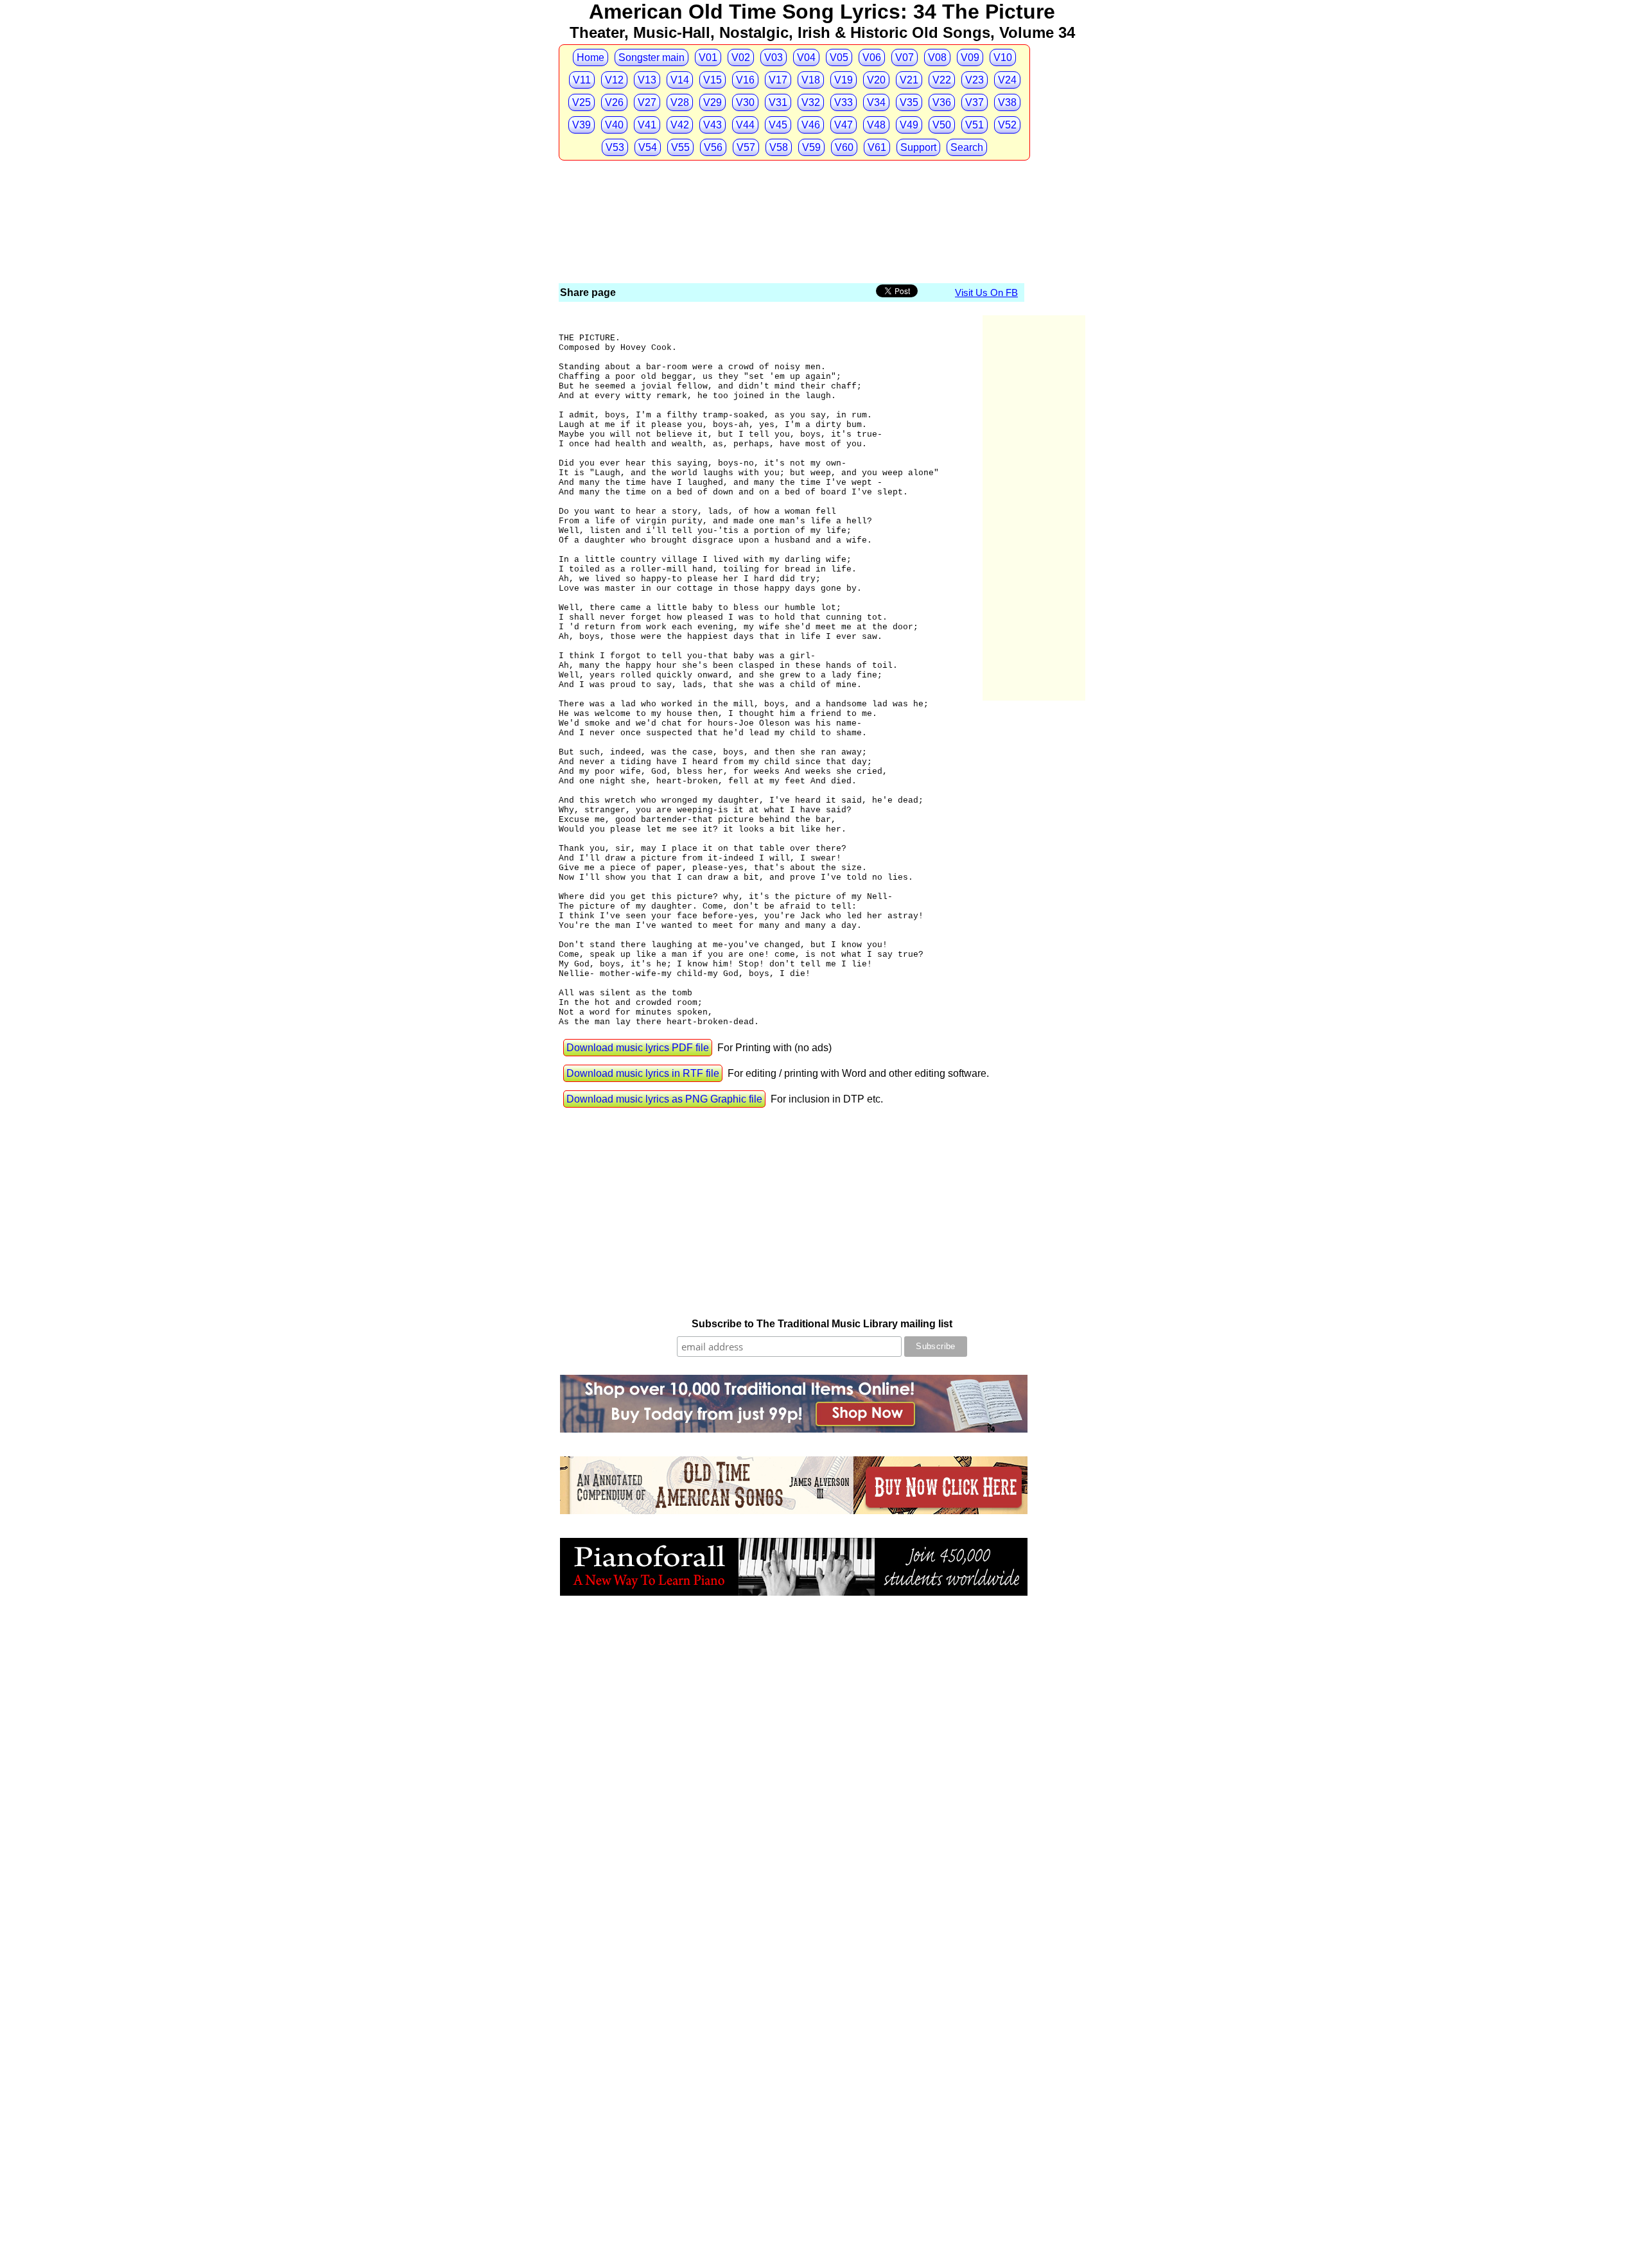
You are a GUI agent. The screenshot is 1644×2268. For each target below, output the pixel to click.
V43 (713, 125)
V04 (806, 57)
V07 (905, 57)
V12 (614, 80)
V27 (647, 102)
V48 (876, 125)
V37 (975, 102)
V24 (1007, 80)
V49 (909, 125)
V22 (942, 80)
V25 (582, 102)
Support (918, 147)
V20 (876, 80)
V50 (942, 125)
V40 (614, 125)
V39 (582, 125)
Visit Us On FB (986, 292)
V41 (647, 125)
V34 (876, 102)
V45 (778, 125)
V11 (582, 80)
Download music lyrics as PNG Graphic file (664, 1099)
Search (967, 147)
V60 (844, 147)
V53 (615, 147)
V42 (680, 125)
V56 (713, 147)
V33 (844, 102)
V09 (970, 57)
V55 (680, 147)
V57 (746, 147)
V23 (975, 80)
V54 (648, 147)
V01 (708, 57)
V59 (811, 147)
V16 (745, 80)
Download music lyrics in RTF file (643, 1073)
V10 (1003, 57)
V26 (614, 102)
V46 (811, 125)
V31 (778, 102)
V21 (909, 80)
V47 (844, 125)
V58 (779, 147)
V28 (680, 102)
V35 (909, 102)
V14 (680, 80)
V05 (839, 57)
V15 (713, 80)
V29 (713, 102)
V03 (774, 57)
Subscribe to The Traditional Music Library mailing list (822, 1324)
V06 (872, 57)
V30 (745, 102)
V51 (975, 125)
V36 (942, 102)
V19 (844, 80)
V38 (1007, 102)
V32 (811, 102)
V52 (1007, 125)
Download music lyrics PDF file (638, 1048)
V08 (937, 57)
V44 (745, 125)
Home (590, 57)
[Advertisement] (792, 186)
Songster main (651, 57)
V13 (647, 80)
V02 (741, 57)
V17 (778, 80)
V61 (877, 147)
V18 (811, 80)
